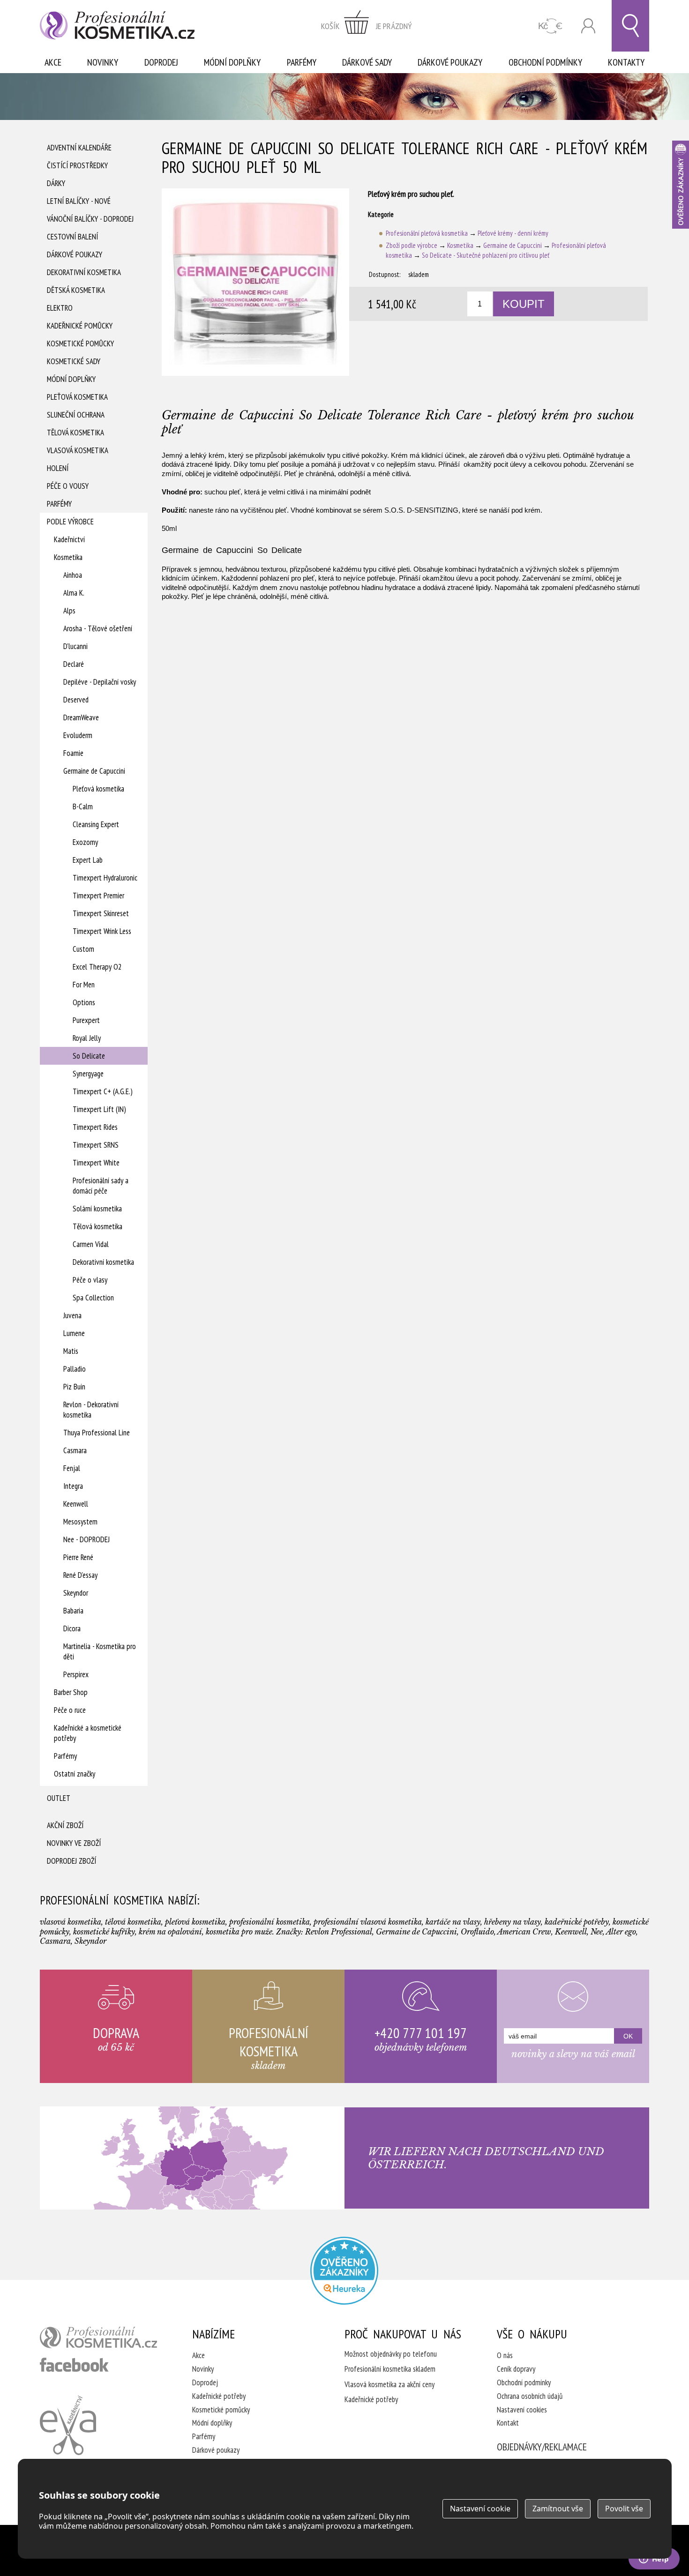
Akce (53, 62)
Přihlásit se (588, 26)
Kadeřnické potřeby (219, 2396)
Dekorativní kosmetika (84, 272)
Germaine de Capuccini (94, 771)
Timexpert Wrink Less (102, 931)
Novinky (103, 62)
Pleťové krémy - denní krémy (513, 233)
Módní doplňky (232, 62)
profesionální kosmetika (98, 2337)
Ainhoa (73, 575)
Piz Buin (74, 1387)
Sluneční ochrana (76, 415)
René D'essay (80, 1575)
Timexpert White (96, 1163)
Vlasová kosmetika (78, 450)
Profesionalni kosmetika (344, 2271)
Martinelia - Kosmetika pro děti (100, 1651)
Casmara (75, 1450)
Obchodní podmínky (545, 62)
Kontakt (508, 2423)
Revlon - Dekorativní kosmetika (91, 1410)
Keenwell (76, 1504)
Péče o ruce (70, 1710)
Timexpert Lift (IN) (99, 1109)
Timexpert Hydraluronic (105, 878)
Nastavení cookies (522, 2410)
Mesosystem (80, 1522)
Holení (58, 468)
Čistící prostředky (77, 165)
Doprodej (161, 62)
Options (84, 1002)
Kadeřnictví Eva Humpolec (68, 2425)
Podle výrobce (70, 522)
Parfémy (302, 62)
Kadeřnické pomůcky (80, 326)
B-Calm (83, 806)
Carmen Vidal (91, 1244)
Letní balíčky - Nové (79, 201)
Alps (69, 611)
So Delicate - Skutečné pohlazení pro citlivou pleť (486, 255)
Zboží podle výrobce (412, 245)
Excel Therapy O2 (97, 967)
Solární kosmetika (97, 1209)
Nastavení (480, 2509)
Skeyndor (76, 1593)
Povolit (624, 2509)
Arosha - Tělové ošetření (98, 628)
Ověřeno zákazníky (681, 185)
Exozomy (85, 842)
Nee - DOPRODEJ (86, 1539)
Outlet (59, 1798)
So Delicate (89, 1056)
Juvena (72, 1315)
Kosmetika (68, 557)
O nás (505, 2355)
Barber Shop (71, 1692)
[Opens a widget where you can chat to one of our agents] (654, 2560)
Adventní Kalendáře (79, 148)
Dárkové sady (367, 62)
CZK (550, 26)
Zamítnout (558, 2509)
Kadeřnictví (69, 539)
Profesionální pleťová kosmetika (427, 233)
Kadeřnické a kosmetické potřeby (88, 1733)
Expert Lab (88, 860)
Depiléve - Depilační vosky (100, 682)
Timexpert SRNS (96, 1145)
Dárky (56, 183)
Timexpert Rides (95, 1127)
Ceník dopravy (516, 2369)
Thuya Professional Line (97, 1433)
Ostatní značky (75, 1774)
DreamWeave (81, 717)
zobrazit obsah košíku (367, 26)
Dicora (72, 1628)
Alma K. (74, 593)
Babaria (73, 1611)
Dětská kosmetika (76, 290)
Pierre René (78, 1557)
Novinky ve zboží (74, 1843)
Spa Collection (93, 1298)
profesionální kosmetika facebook (74, 2365)
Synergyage (88, 1074)
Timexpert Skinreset (101, 913)
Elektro (60, 308)
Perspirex (76, 1674)
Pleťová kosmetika (77, 397)
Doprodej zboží (71, 1861)
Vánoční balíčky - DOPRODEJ (90, 219)
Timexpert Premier (98, 896)
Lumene (74, 1333)
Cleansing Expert (96, 824)
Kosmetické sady (74, 361)
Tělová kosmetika (75, 433)
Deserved (76, 700)
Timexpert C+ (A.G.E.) (103, 1091)
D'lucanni (75, 646)
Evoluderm (78, 735)
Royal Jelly (87, 1038)
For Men (84, 985)
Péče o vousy (68, 486)
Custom (83, 949)
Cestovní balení (72, 237)
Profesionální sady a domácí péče (101, 1186)
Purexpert (86, 1020)
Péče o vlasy (90, 1280)
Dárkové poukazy (450, 62)
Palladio (75, 1369)
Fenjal (72, 1468)
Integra (73, 1486)
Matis (71, 1351)
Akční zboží (65, 1825)
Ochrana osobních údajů (530, 2396)
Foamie (73, 753)
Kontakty (626, 62)
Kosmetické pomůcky (80, 343)
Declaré (74, 664)
